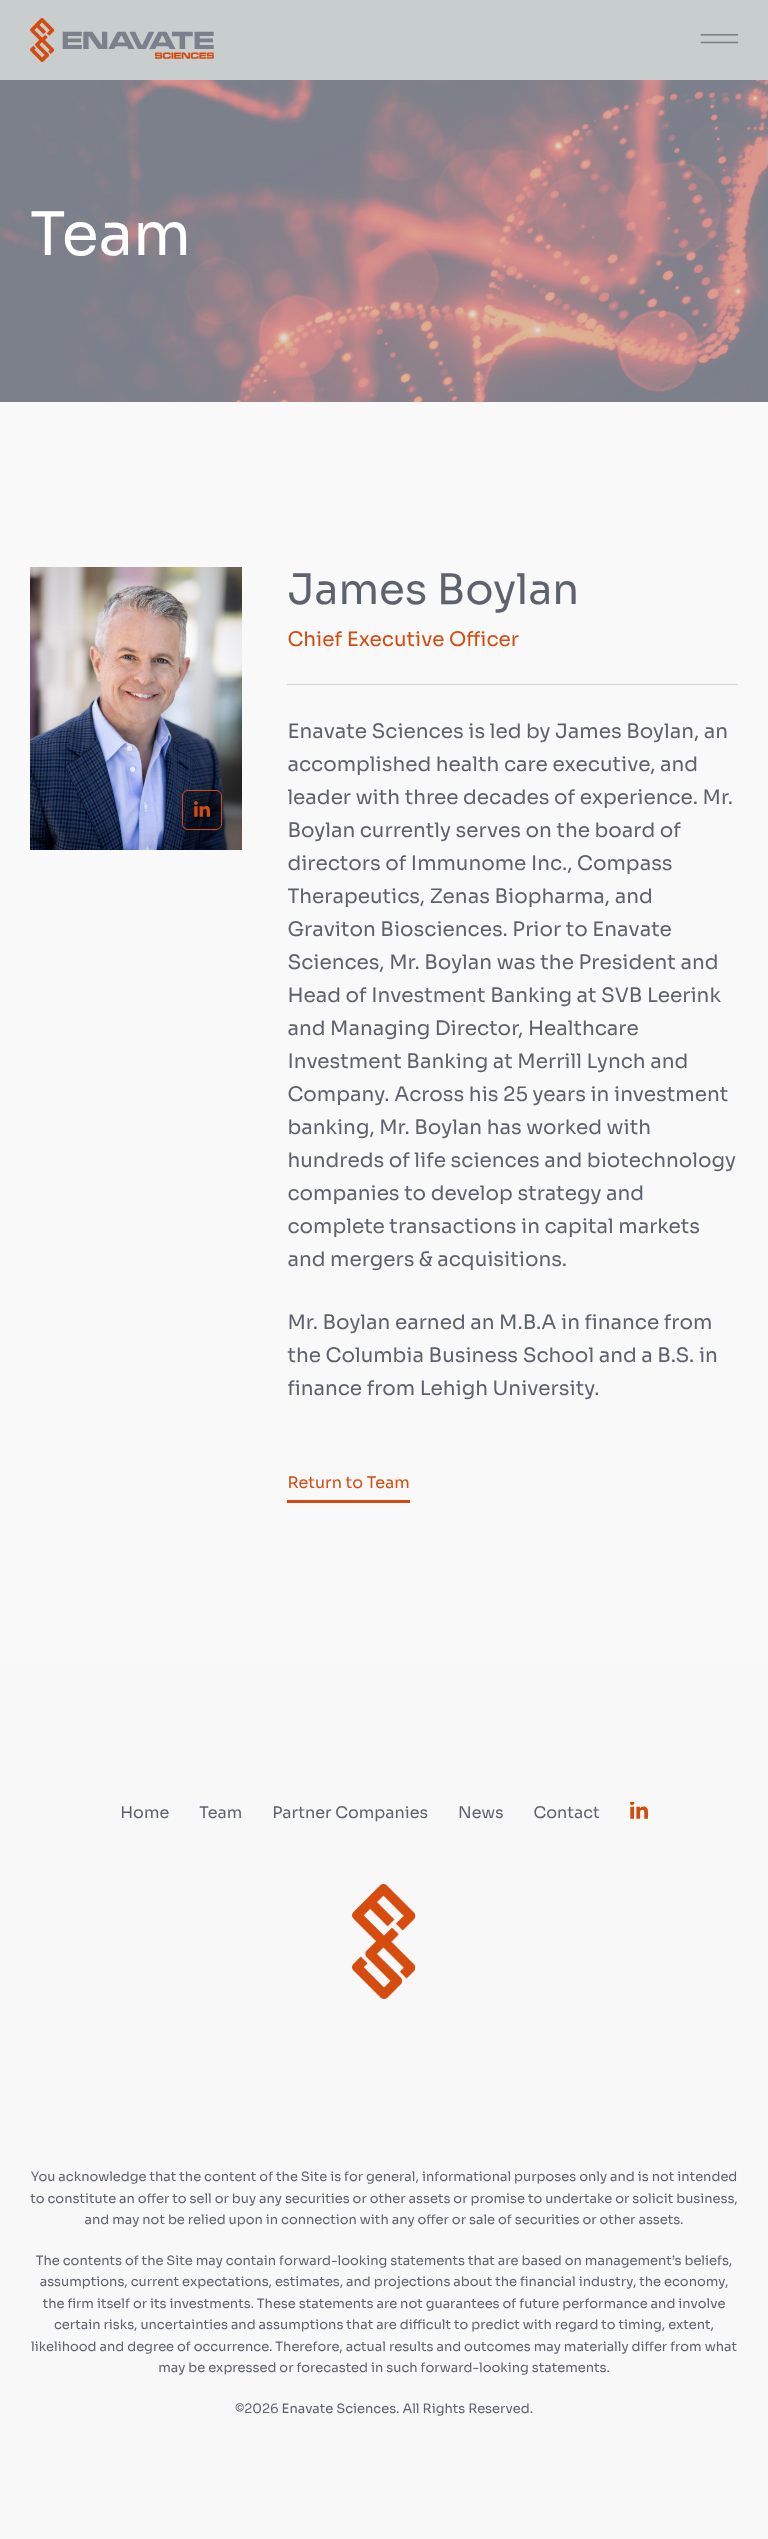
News (480, 1813)
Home (144, 1813)
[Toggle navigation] (713, 36)
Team (220, 1813)
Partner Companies (350, 1813)
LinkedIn (202, 810)
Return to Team (348, 1482)
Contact (566, 1813)
